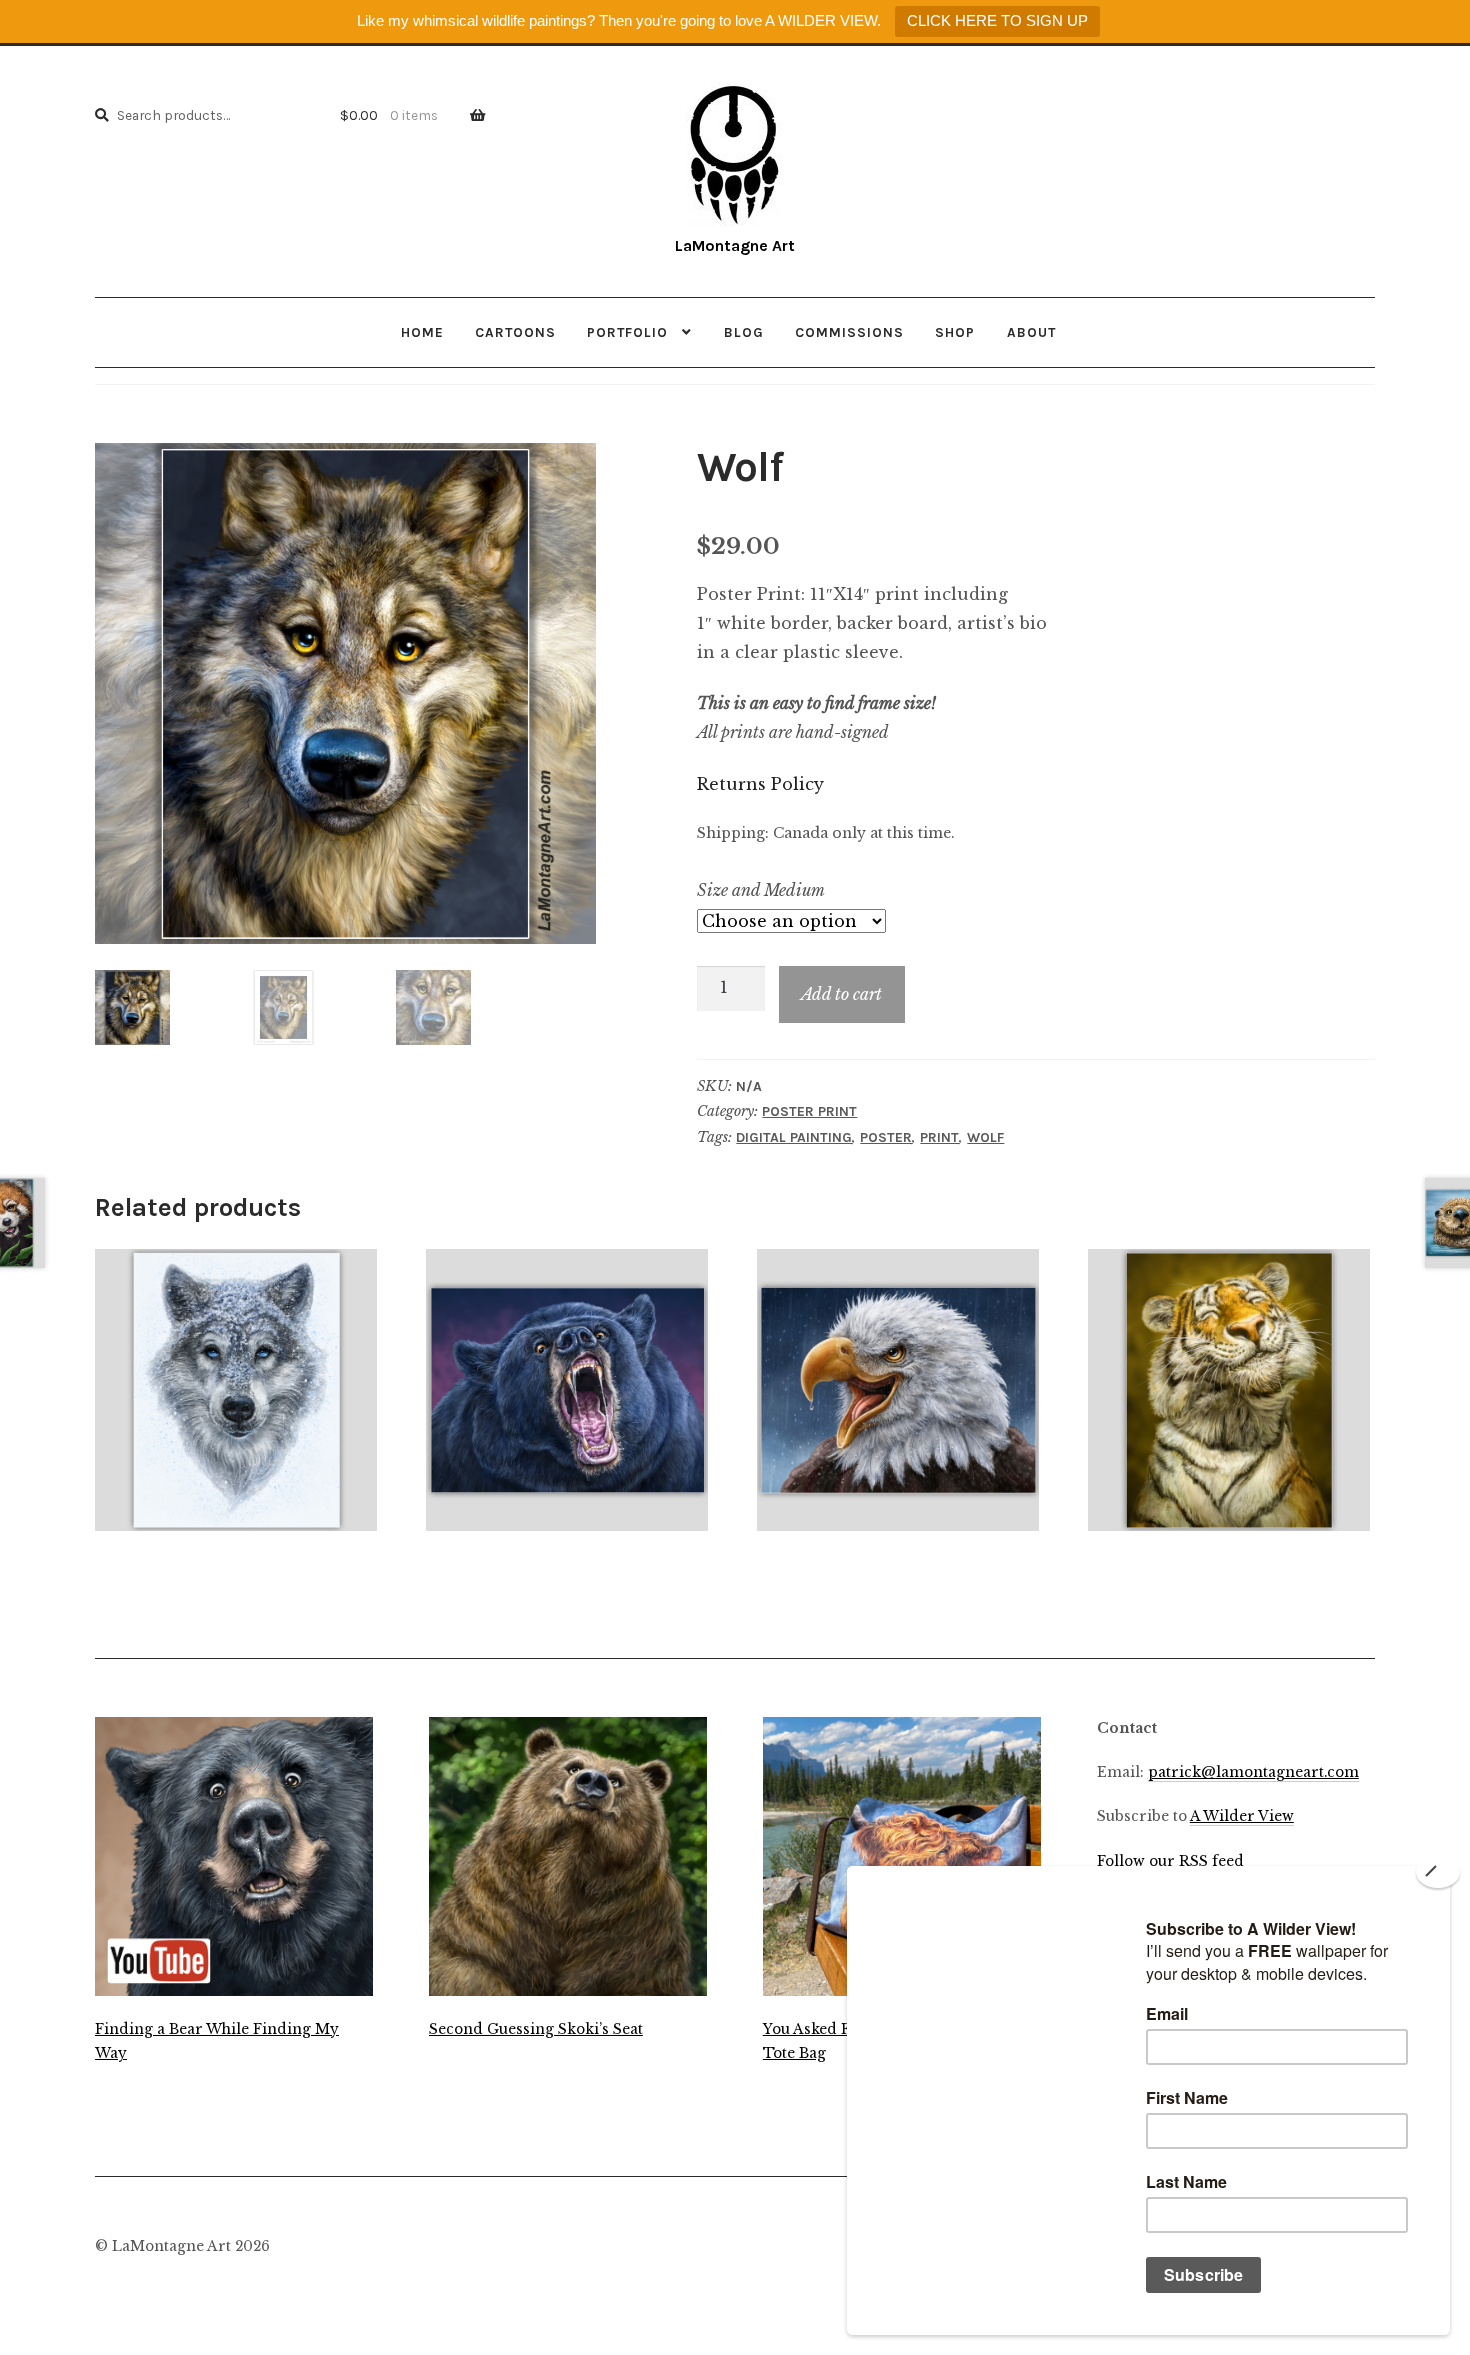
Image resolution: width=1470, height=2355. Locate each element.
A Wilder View (1242, 1816)
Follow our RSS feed (1170, 1861)
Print (939, 1137)
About (1031, 332)
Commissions (849, 332)
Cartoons (515, 332)
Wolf (985, 1137)
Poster (886, 1137)
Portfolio (627, 332)
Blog (744, 332)
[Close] (1438, 1872)
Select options (236, 1389)
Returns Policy (760, 784)
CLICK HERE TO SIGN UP (997, 20)
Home (422, 332)
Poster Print (809, 1111)
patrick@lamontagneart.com (1253, 1772)
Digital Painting (794, 1137)
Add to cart (841, 994)
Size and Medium (761, 890)
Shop (955, 332)
